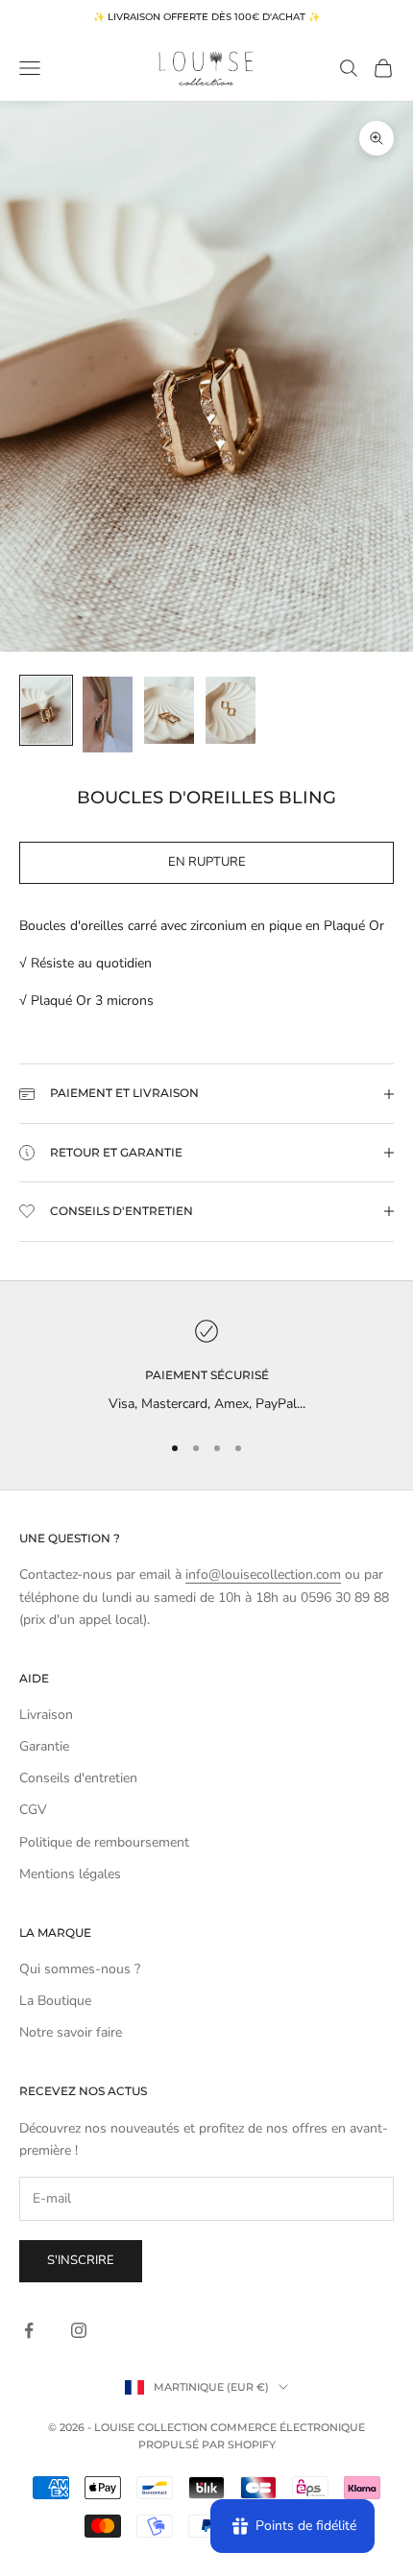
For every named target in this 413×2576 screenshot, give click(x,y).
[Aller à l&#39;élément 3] (169, 710)
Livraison (46, 1715)
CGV (33, 1810)
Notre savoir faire (71, 2032)
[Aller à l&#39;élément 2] (108, 714)
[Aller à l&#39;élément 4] (231, 710)
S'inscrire (81, 2260)
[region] (206, 1367)
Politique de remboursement (104, 1842)
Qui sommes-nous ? (80, 1969)
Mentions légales (70, 1874)
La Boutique (55, 2001)
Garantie (44, 1746)
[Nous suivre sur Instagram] (79, 2330)
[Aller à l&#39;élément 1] (46, 710)
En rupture (207, 862)
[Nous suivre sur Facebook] (29, 2330)
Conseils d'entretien (78, 1778)
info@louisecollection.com (263, 1574)
